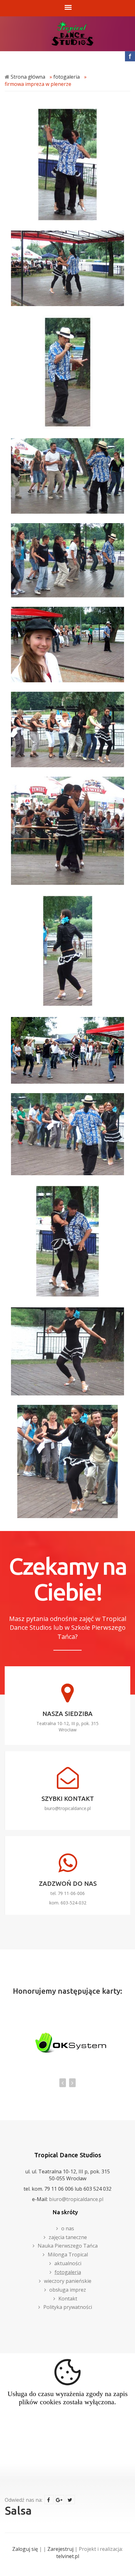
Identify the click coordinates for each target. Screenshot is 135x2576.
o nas (68, 2228)
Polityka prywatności (68, 2307)
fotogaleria (67, 77)
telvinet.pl (68, 2556)
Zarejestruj (60, 2549)
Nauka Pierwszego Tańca (68, 2246)
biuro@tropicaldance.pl (68, 1808)
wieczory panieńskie (68, 2281)
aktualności (68, 2263)
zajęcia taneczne (68, 2237)
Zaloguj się (25, 2549)
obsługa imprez (68, 2290)
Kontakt (68, 2299)
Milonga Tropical (68, 2255)
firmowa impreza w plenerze (38, 84)
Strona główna (28, 77)
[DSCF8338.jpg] (67, 1461)
